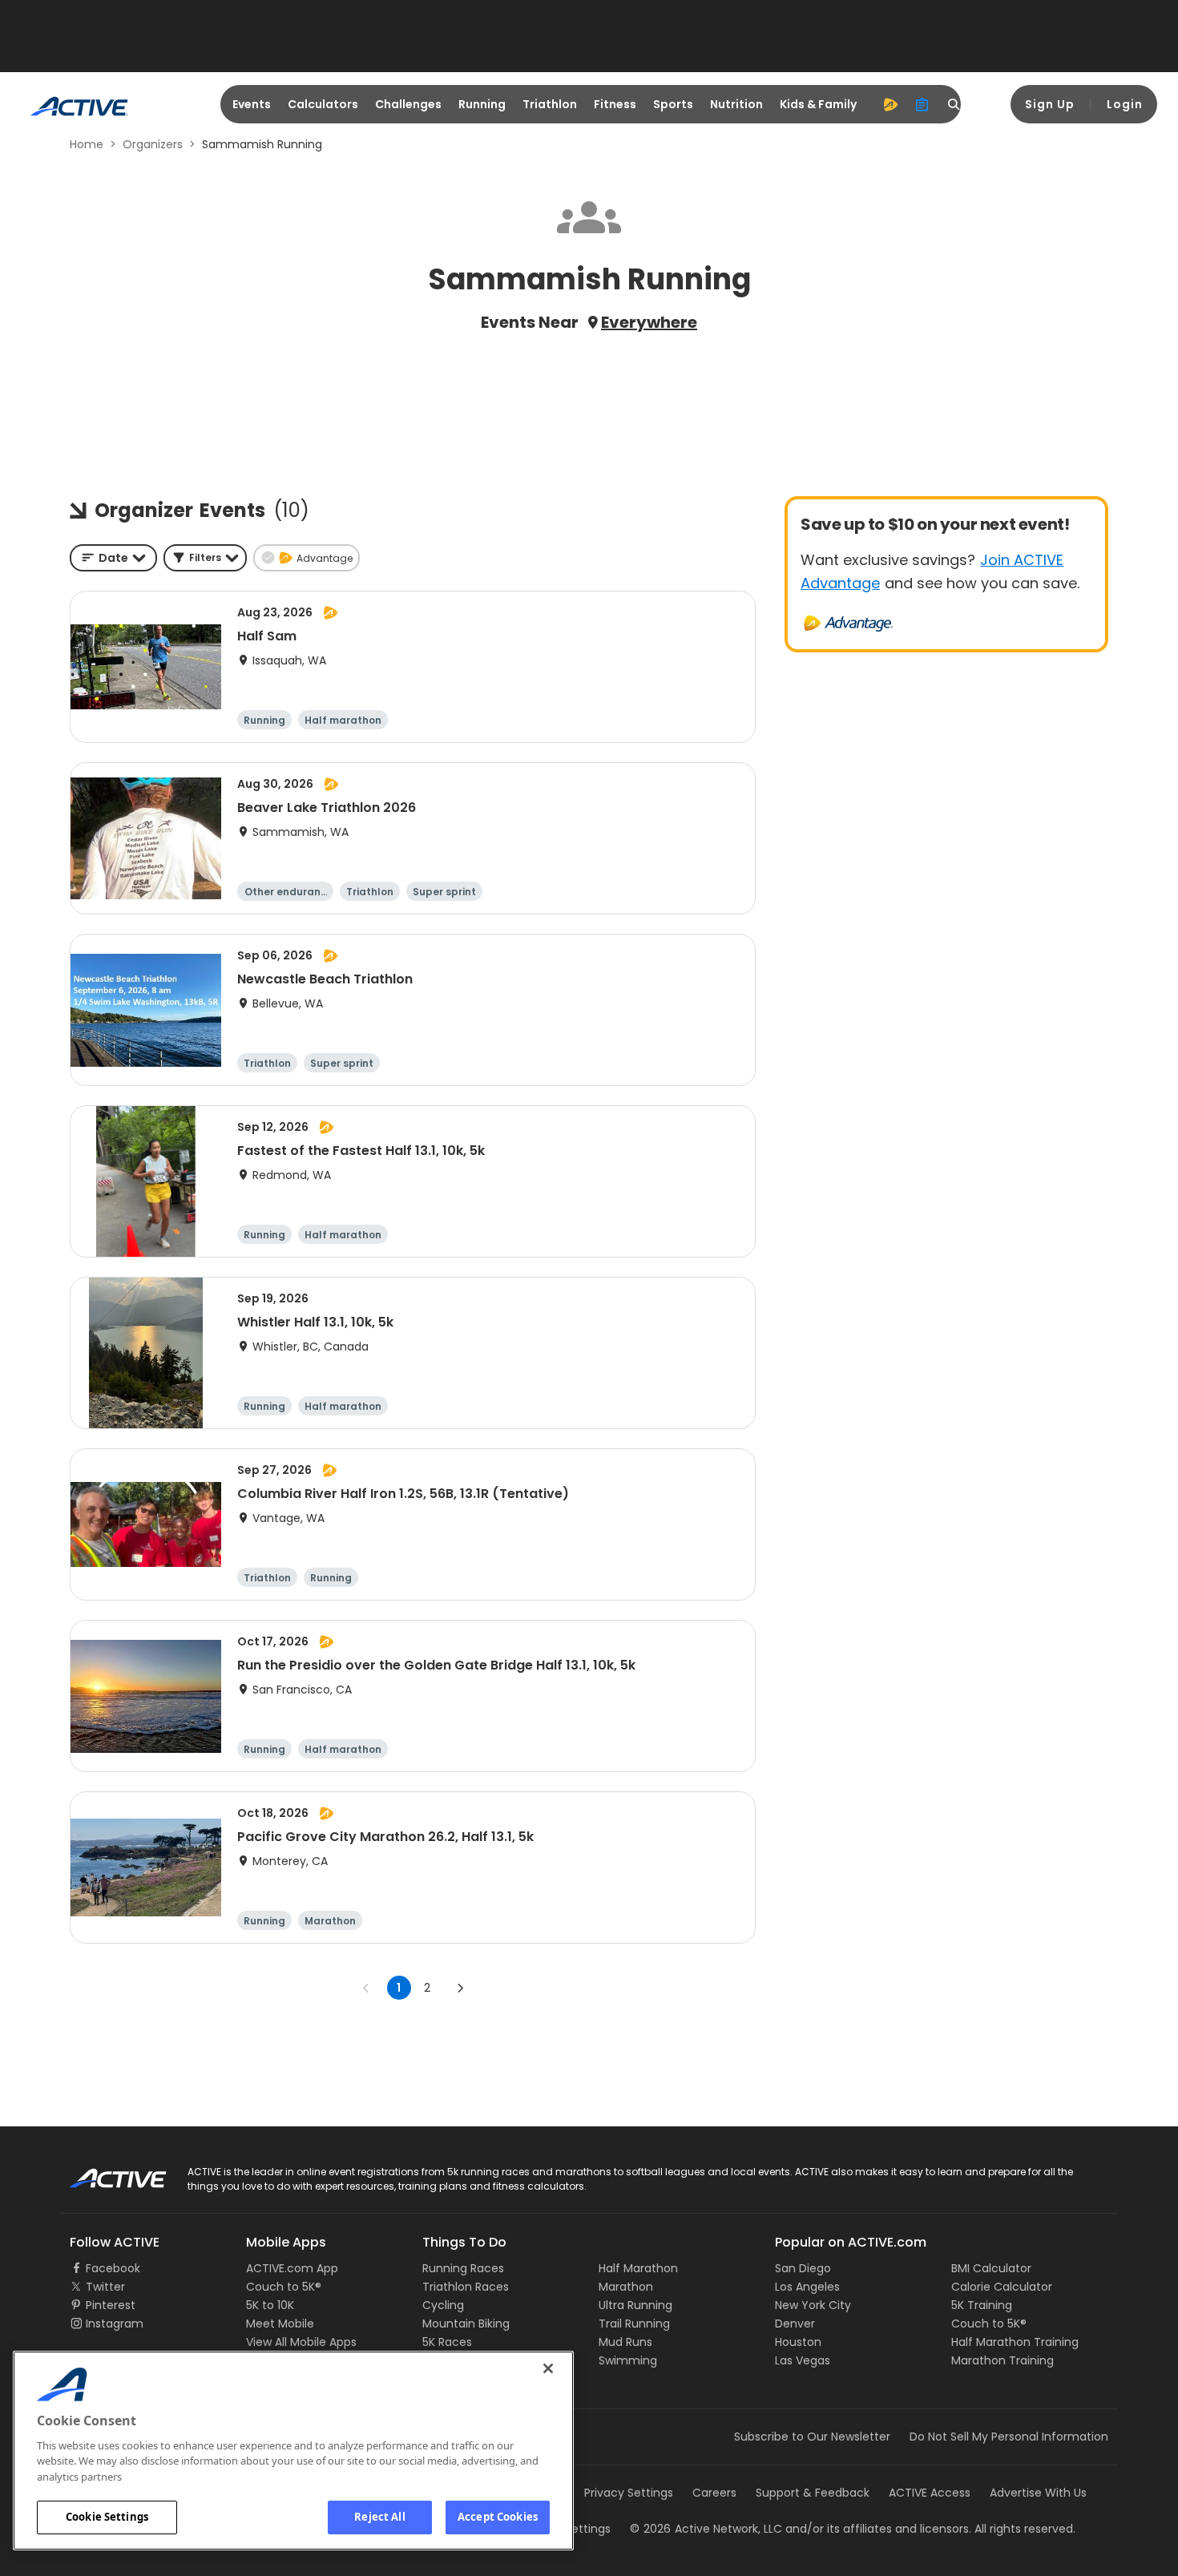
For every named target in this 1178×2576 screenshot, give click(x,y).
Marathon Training (1003, 2360)
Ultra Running (635, 2305)
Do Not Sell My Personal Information (1009, 2437)
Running (482, 104)
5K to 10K (270, 2305)
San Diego (803, 2268)
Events (252, 104)
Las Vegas (803, 2360)
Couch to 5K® (284, 2287)
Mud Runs (625, 2342)
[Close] (548, 2368)
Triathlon (550, 104)
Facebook (113, 2268)
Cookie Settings (107, 2517)
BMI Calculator (991, 2268)
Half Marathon (638, 2268)
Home (87, 144)
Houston (798, 2342)
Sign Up (1050, 104)
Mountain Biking (466, 2324)
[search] (954, 104)
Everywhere (649, 322)
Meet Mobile (280, 2324)
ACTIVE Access (930, 2493)
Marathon (626, 2287)
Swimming (628, 2360)
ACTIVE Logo (104, 2173)
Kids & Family (818, 104)
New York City (813, 2305)
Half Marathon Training (1015, 2342)
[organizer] (922, 104)
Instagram (115, 2324)
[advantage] (890, 104)
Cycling (443, 2305)
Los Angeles (807, 2287)
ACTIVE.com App (292, 2268)
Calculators (323, 104)
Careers (714, 2493)
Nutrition (736, 104)
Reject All (379, 2517)
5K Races (447, 2342)
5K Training (982, 2305)
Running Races (463, 2268)
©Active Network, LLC (706, 2529)
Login (1125, 104)
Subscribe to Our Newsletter (812, 2437)
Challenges (408, 104)
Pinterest (111, 2305)
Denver (795, 2324)
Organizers (153, 144)
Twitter (105, 2287)
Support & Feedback (813, 2493)
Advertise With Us (1038, 2493)
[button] (205, 558)
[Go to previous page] (366, 1988)
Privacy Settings (629, 2493)
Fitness (615, 104)
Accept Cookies (498, 2517)
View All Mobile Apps (301, 2342)
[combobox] (113, 558)
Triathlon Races (466, 2287)
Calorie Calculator (1002, 2287)
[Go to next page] (460, 1988)
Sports (673, 104)
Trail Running (634, 2324)
